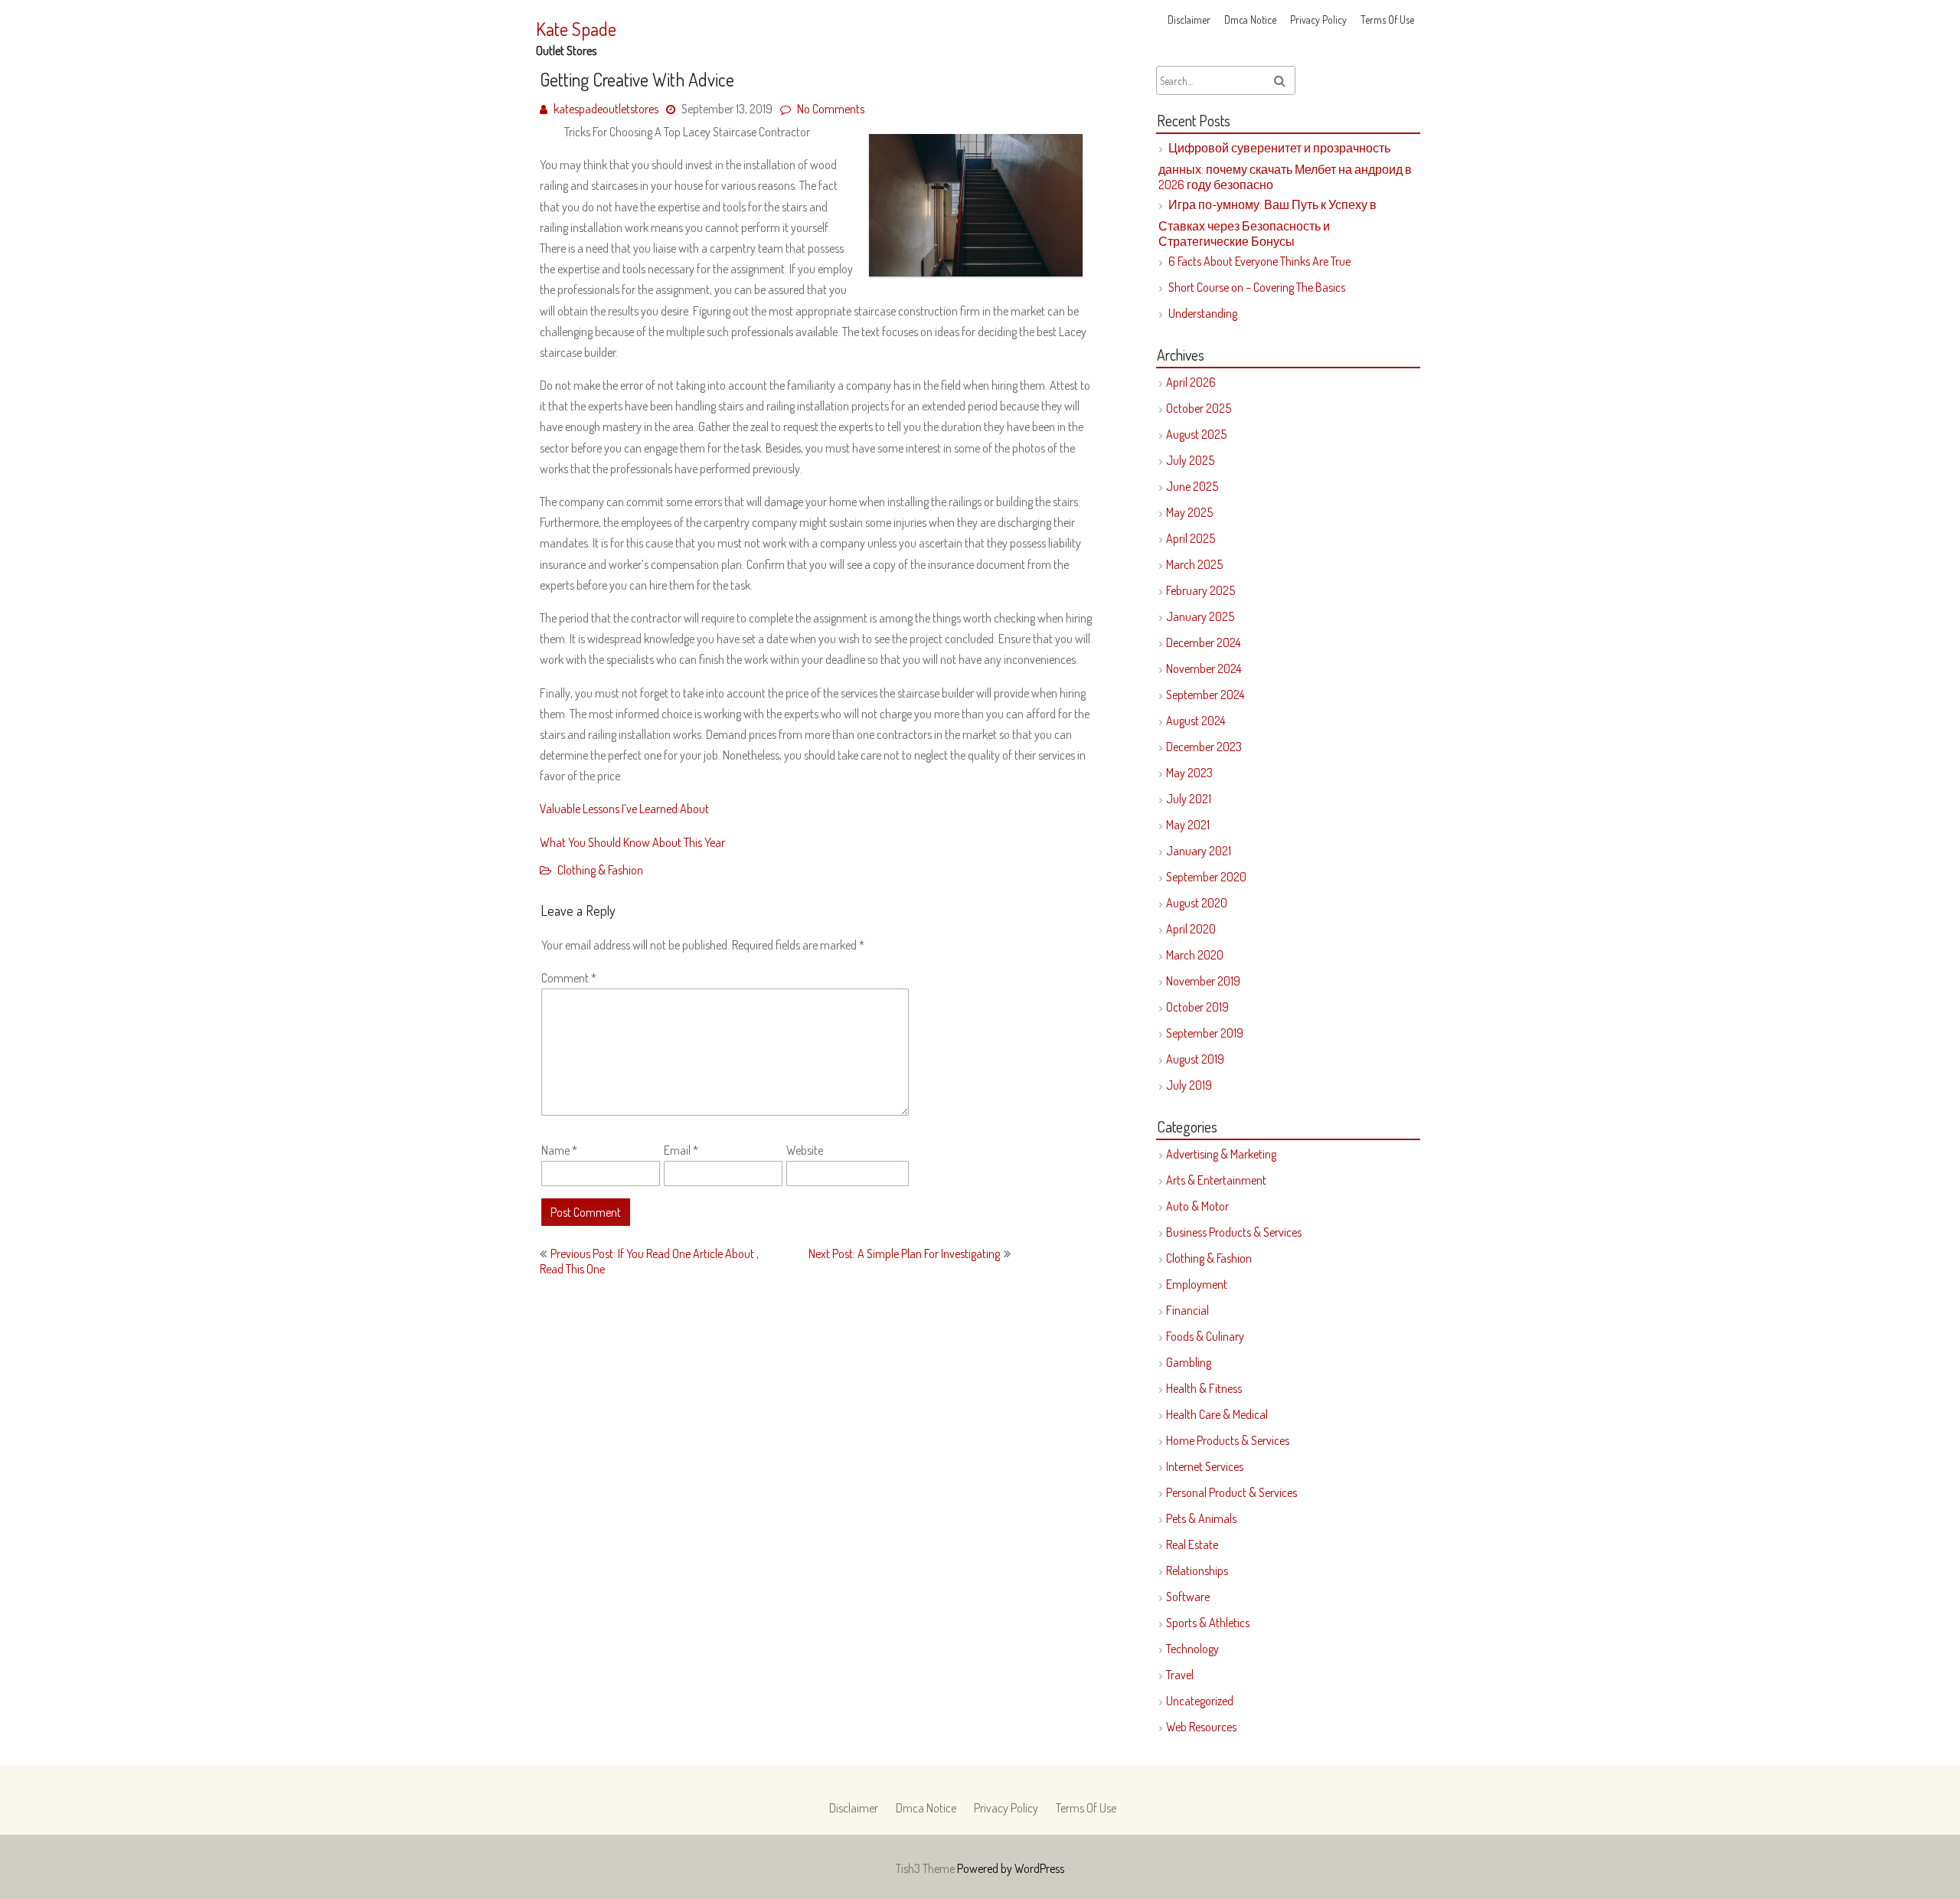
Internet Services (1205, 1466)
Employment (1197, 1284)
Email (681, 1150)
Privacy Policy (1318, 20)
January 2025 (1200, 616)
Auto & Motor (1197, 1206)
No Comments (831, 109)
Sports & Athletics (1208, 1623)
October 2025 (1199, 408)
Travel (1180, 1675)
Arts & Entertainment (1216, 1180)
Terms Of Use (1387, 20)
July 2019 (1189, 1085)
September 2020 (1206, 877)
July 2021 (1189, 799)
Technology (1192, 1649)
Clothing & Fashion (600, 870)
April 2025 (1191, 538)
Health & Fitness (1204, 1388)
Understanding (1203, 313)
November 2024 (1204, 668)
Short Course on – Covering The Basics (1257, 287)
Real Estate (1192, 1544)
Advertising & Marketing (1221, 1154)
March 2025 (1194, 564)
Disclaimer (1189, 20)
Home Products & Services (1228, 1440)
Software (1188, 1597)
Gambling (1189, 1362)
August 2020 (1197, 903)
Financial (1187, 1310)
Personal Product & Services (1232, 1492)
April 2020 (1191, 929)
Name (559, 1150)
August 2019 (1195, 1059)
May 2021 (1188, 825)
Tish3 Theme (926, 1868)
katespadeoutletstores (606, 109)
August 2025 (1196, 434)
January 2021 (1199, 851)
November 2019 (1203, 981)
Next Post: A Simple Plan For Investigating (904, 1253)
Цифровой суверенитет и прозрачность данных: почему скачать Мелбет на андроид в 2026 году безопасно (1285, 166)
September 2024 (1205, 695)
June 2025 (1192, 486)
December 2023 (1204, 747)
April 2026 (1191, 382)
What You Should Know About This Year (632, 842)
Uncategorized (1200, 1701)
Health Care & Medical (1217, 1414)
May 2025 (1189, 512)
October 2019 (1197, 1007)
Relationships (1197, 1571)
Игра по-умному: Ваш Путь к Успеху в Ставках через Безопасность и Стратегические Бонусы (1267, 223)
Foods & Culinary (1205, 1336)
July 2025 (1190, 460)
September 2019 (1205, 1033)
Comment (569, 978)
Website (805, 1150)
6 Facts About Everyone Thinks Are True (1259, 261)
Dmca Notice (1250, 20)
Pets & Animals (1201, 1518)
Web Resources (1201, 1727)
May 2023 (1189, 773)
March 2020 (1195, 955)
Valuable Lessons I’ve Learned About (624, 809)
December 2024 (1203, 642)
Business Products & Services (1234, 1232)
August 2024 (1196, 721)
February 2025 (1200, 590)
